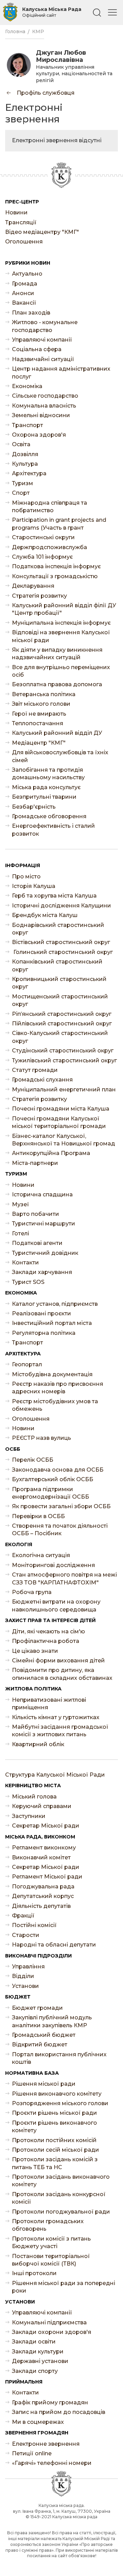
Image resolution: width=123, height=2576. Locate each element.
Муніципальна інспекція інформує (61, 623)
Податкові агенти (37, 1243)
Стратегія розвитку (39, 596)
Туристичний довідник (45, 1253)
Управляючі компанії (42, 340)
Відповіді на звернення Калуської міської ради (61, 636)
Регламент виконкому (44, 1848)
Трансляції (21, 222)
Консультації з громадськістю (55, 576)
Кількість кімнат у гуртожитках (56, 1717)
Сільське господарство (45, 396)
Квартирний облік (38, 1744)
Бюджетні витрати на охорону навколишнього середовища (56, 1605)
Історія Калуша (34, 886)
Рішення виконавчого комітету (57, 2094)
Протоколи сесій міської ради (56, 2150)
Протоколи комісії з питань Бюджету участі (51, 2242)
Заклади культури (38, 2352)
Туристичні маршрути (44, 1224)
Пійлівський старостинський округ (62, 1024)
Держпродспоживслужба (50, 547)
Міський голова (34, 1797)
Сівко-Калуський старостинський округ (60, 1037)
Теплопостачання (38, 723)
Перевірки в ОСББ (38, 1516)
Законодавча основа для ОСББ (58, 1470)
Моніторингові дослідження (53, 1565)
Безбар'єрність (34, 807)
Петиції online (32, 2453)
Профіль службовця (45, 93)
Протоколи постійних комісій (54, 2140)
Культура (25, 464)
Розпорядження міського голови (60, 2103)
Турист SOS (28, 1282)
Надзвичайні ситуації (43, 359)
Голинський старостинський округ (62, 952)
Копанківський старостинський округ (57, 965)
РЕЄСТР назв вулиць (42, 1438)
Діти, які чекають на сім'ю (49, 1631)
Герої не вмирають (39, 714)
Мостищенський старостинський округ (60, 1000)
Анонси (23, 293)
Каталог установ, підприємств (55, 1304)
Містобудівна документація (52, 1374)
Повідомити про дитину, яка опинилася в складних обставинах (62, 1674)
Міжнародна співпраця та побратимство (50, 507)
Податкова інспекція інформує (56, 566)
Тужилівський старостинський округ (64, 1060)
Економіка (27, 386)
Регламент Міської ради (47, 1877)
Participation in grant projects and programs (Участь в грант (59, 524)
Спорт (21, 493)
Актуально (27, 274)
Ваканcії (24, 303)
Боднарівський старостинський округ (58, 929)
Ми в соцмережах (38, 2422)
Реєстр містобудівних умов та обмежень (55, 1405)
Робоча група (32, 1592)
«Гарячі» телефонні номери (52, 2463)
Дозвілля (25, 454)
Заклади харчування (42, 1272)
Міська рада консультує (46, 787)
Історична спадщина (42, 1194)
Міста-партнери (35, 1163)
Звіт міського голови (41, 704)
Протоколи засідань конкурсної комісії (59, 2198)
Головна (15, 31)
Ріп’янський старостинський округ (62, 1014)
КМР (38, 31)
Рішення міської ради (44, 2084)
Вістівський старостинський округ (61, 942)
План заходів (31, 313)
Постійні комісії (34, 1925)
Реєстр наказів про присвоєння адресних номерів (58, 1388)
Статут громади (35, 1070)
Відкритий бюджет (40, 2044)
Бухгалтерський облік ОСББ (53, 1479)
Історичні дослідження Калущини (61, 906)
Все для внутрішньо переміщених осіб (61, 671)
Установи (25, 1986)
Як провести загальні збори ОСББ (61, 1506)
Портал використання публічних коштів (59, 2058)
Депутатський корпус (43, 1896)
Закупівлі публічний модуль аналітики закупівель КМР (52, 2021)
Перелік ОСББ (33, 1460)
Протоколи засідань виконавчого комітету (61, 2181)
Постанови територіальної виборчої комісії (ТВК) (51, 2260)
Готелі (20, 1233)
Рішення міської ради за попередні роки (64, 2287)
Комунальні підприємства (49, 2322)
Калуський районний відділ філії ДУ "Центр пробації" (64, 609)
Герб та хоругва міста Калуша (54, 896)
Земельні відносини (41, 415)
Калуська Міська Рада (52, 12)
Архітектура (29, 473)
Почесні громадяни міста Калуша (61, 1109)
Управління (28, 1967)
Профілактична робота (46, 1641)
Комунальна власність (44, 406)
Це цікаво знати (35, 1651)
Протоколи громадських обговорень (48, 2225)
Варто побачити (36, 1214)
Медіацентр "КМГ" (39, 743)
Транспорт (28, 425)
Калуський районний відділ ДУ (57, 733)
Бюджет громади (37, 2008)
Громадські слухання (42, 1080)
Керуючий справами (42, 1806)
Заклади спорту (35, 2371)
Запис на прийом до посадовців (59, 2412)
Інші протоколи (34, 2273)
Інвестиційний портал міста (52, 1323)
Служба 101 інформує (42, 557)
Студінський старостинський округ (63, 1051)
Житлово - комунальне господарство (45, 326)
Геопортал (27, 1364)
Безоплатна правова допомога (57, 684)
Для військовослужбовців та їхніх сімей (60, 756)
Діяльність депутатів (41, 1906)
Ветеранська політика (44, 694)
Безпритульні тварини (44, 797)
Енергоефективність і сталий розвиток (53, 830)
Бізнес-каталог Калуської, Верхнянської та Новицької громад (64, 1140)
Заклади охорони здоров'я (52, 2332)
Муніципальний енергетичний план (64, 1090)
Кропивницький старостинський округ (59, 983)
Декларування (33, 586)
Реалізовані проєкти (42, 1313)
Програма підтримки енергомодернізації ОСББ (51, 1493)
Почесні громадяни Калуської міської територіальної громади (59, 1122)
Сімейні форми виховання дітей (58, 1661)
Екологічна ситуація (41, 1555)
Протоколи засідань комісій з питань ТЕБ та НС (55, 2163)
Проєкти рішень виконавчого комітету (54, 2127)
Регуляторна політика (44, 1333)
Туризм (23, 483)
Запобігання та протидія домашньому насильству (48, 774)
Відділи (23, 1976)
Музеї (20, 1204)
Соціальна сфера (37, 349)
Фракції (23, 1916)
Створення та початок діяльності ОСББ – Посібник (60, 1530)
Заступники (29, 1816)
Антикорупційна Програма (51, 1153)
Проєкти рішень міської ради (54, 2113)
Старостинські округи (43, 537)
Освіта (21, 444)
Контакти (25, 1263)
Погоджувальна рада (43, 1887)
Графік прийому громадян (50, 2402)
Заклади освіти (34, 2342)
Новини (16, 213)
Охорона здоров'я (39, 435)
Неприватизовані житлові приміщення (49, 1704)
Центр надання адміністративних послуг (61, 373)
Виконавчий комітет (41, 1857)
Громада (25, 284)
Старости (26, 1935)
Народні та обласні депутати (54, 1945)
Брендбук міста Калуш (45, 915)
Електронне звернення (46, 2444)
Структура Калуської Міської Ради (55, 1775)
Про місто (26, 877)
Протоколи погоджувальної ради (61, 2212)
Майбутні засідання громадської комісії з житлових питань (60, 1731)
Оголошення (24, 242)
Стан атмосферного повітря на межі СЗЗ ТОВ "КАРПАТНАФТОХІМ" (64, 1578)
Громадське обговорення (49, 816)
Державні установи (40, 2361)
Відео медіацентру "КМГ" (42, 232)
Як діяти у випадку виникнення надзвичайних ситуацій (57, 654)
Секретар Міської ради (46, 1826)
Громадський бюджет (44, 2035)
